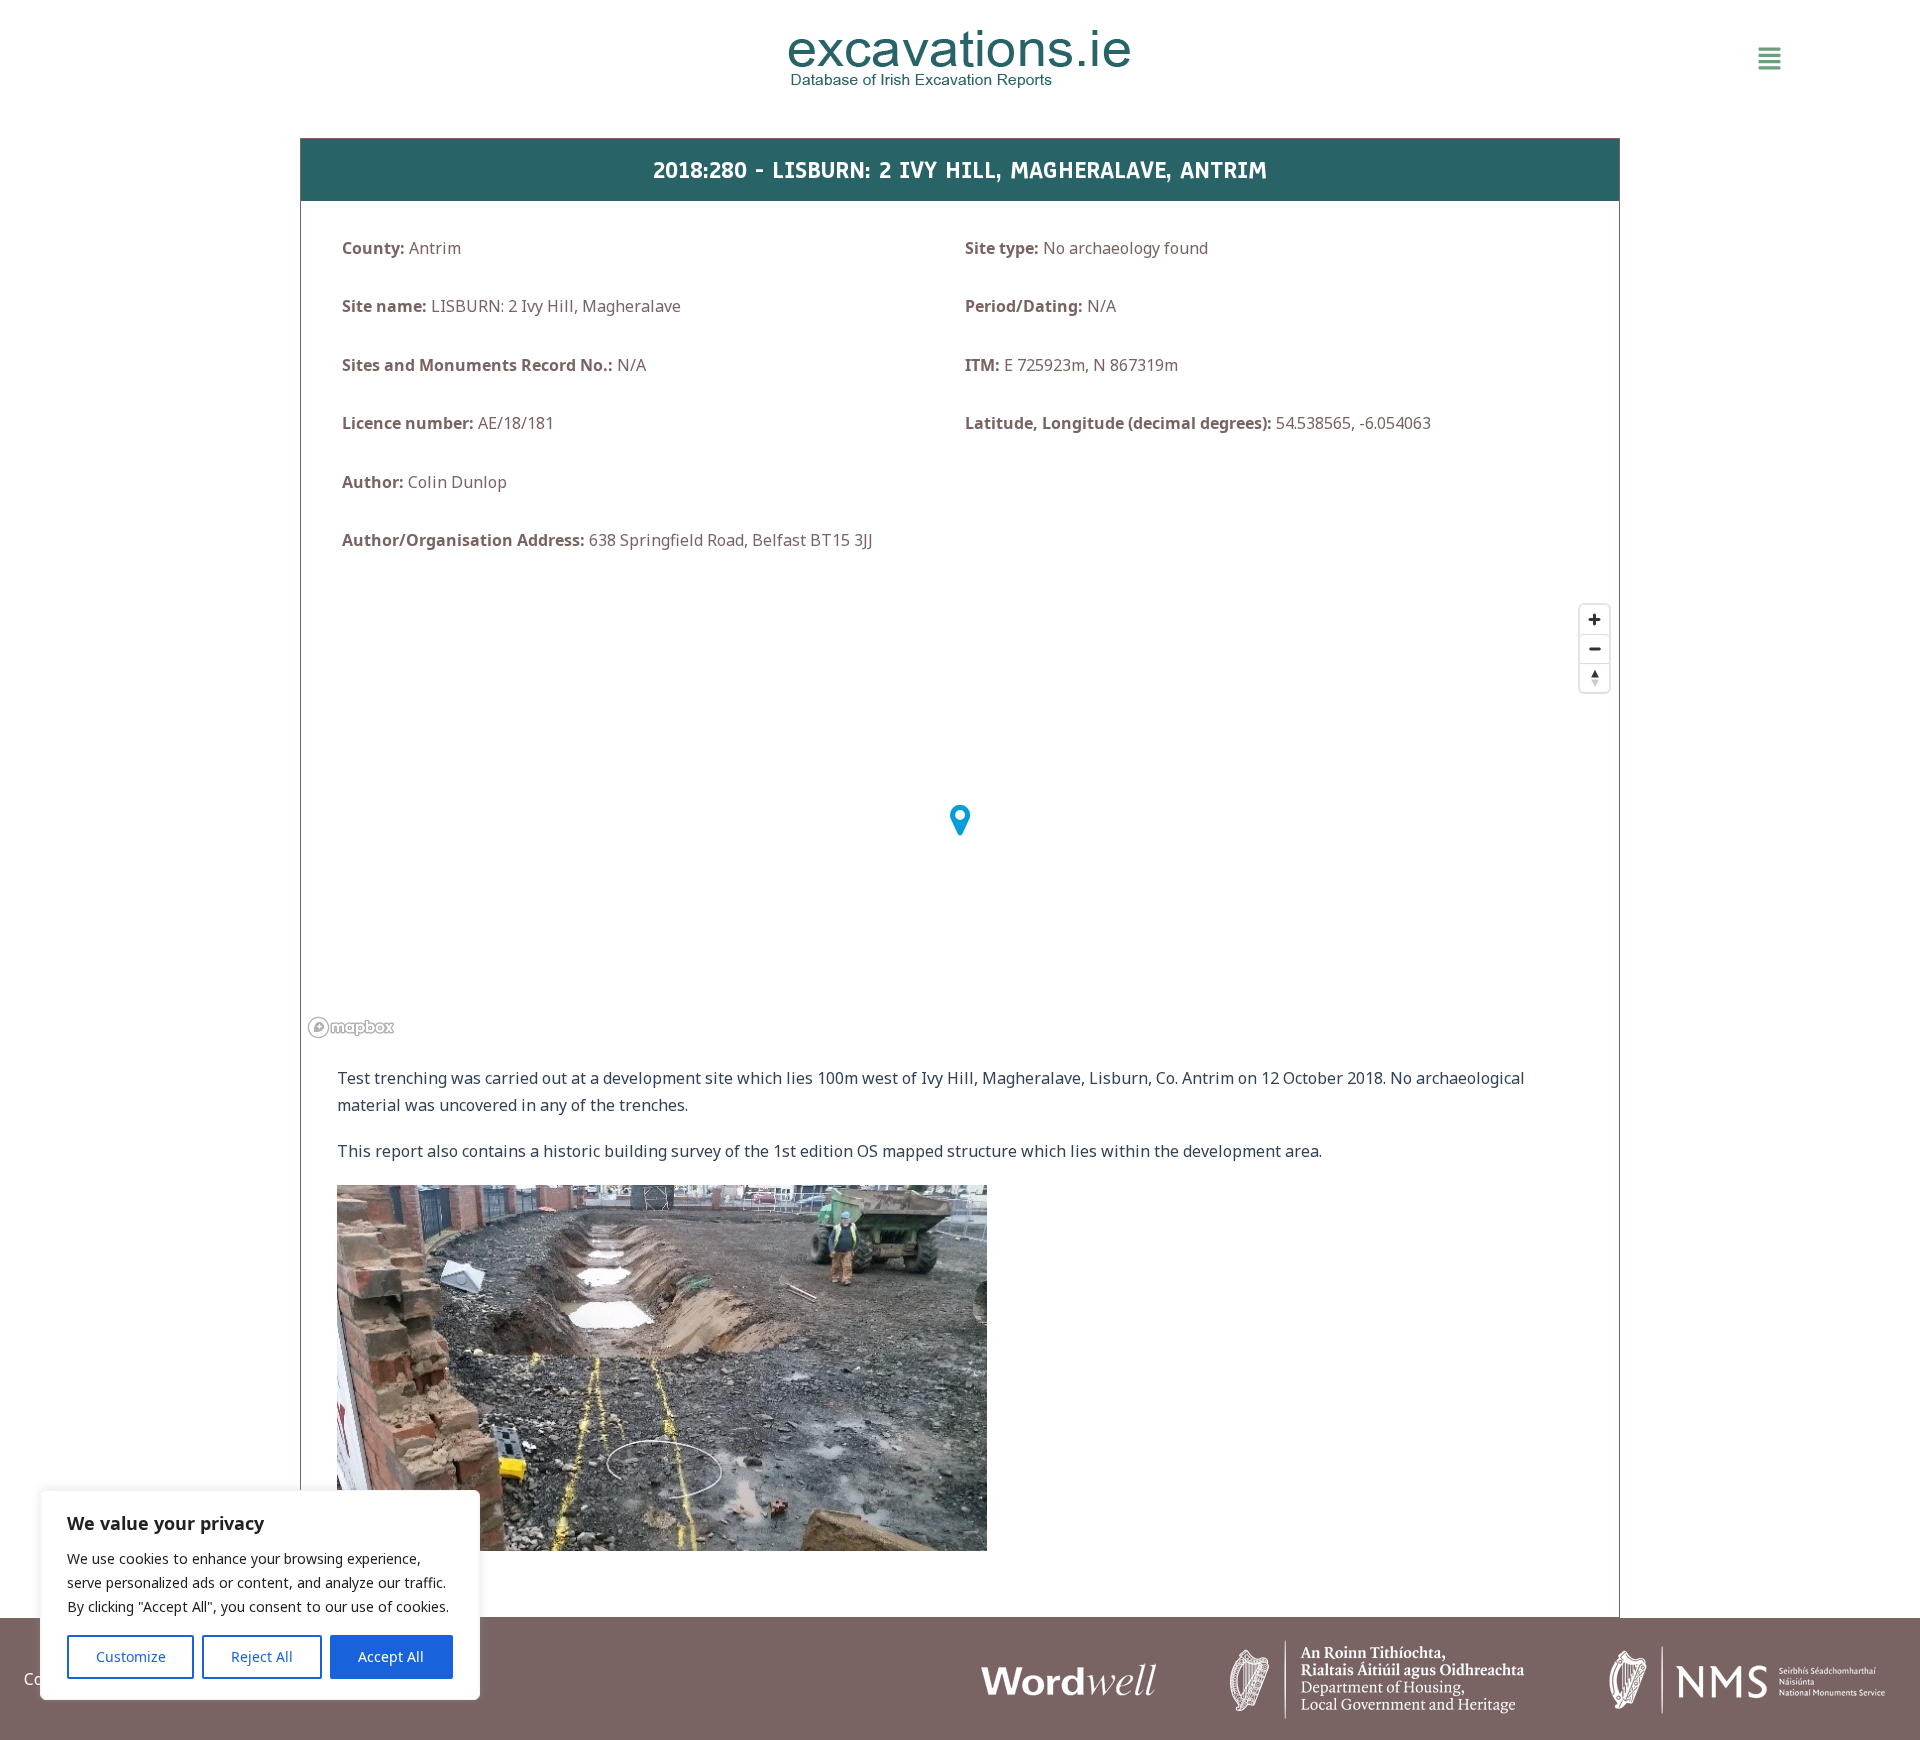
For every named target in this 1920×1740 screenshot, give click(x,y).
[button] (1520, 59)
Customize (131, 1656)
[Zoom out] (1594, 648)
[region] (260, 1595)
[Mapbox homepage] (351, 1027)
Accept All (391, 1656)
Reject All (262, 1656)
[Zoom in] (1594, 619)
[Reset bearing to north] (1594, 677)
